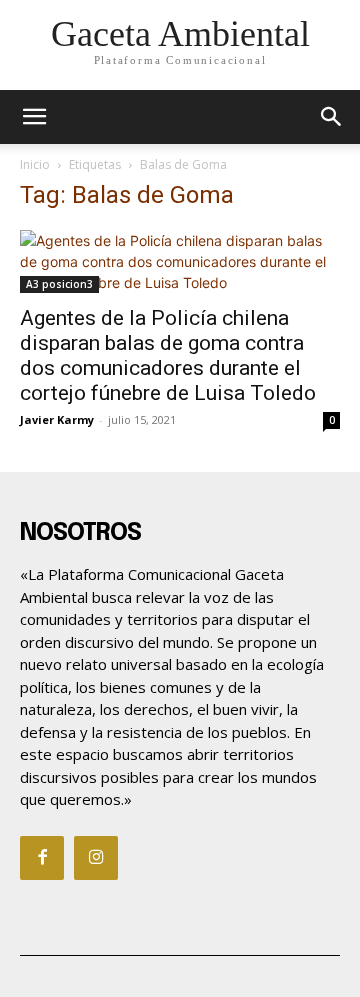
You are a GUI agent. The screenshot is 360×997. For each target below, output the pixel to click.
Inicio (35, 164)
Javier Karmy (57, 419)
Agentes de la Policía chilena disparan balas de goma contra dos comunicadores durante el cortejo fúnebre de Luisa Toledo (168, 355)
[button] (332, 117)
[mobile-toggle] (34, 117)
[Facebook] (42, 858)
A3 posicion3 (59, 284)
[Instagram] (96, 858)
